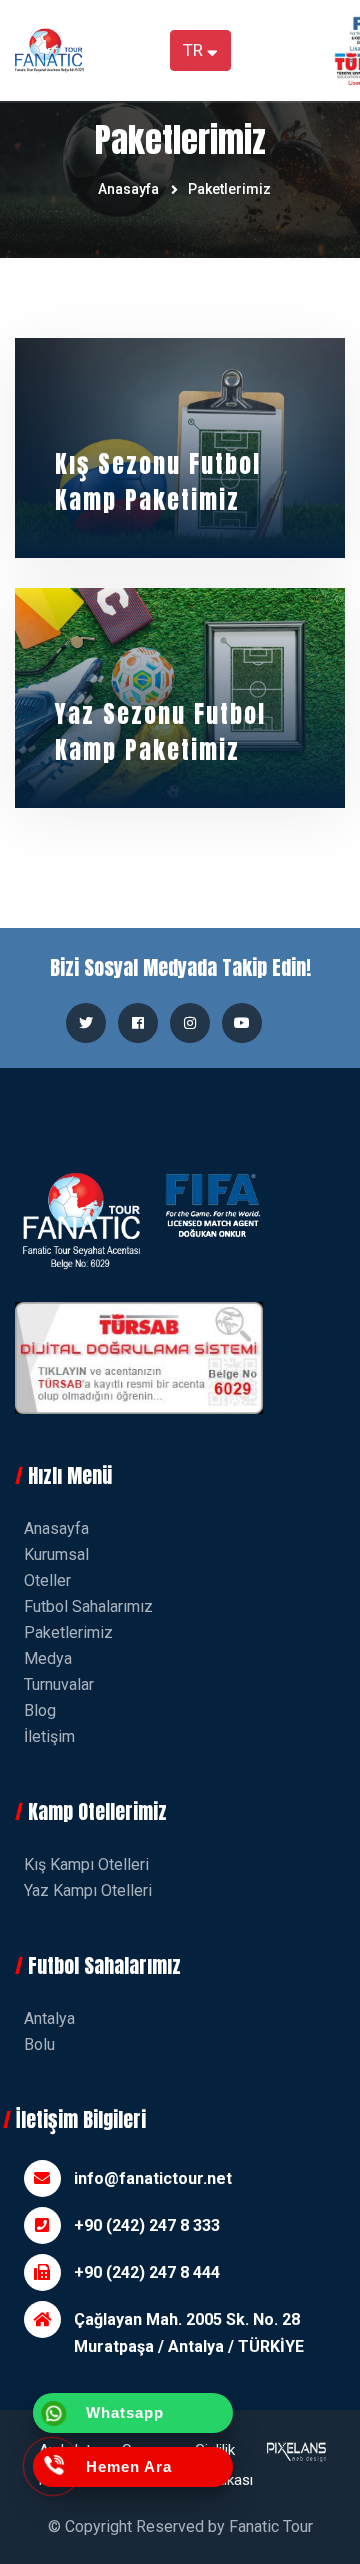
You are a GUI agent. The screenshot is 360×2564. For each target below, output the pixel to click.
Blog (40, 1710)
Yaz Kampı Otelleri (88, 1890)
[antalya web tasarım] (295, 2465)
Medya (48, 1658)
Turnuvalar (59, 1684)
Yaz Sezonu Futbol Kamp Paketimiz (160, 732)
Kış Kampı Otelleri (86, 1864)
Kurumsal (56, 1554)
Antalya (49, 2018)
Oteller (47, 1580)
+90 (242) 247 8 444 (147, 2272)
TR (195, 50)
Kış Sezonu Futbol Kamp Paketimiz (158, 482)
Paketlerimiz (229, 189)
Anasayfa (128, 189)
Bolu (39, 2044)
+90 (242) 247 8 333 (147, 2225)
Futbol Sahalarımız (88, 1606)
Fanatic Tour (271, 2526)
